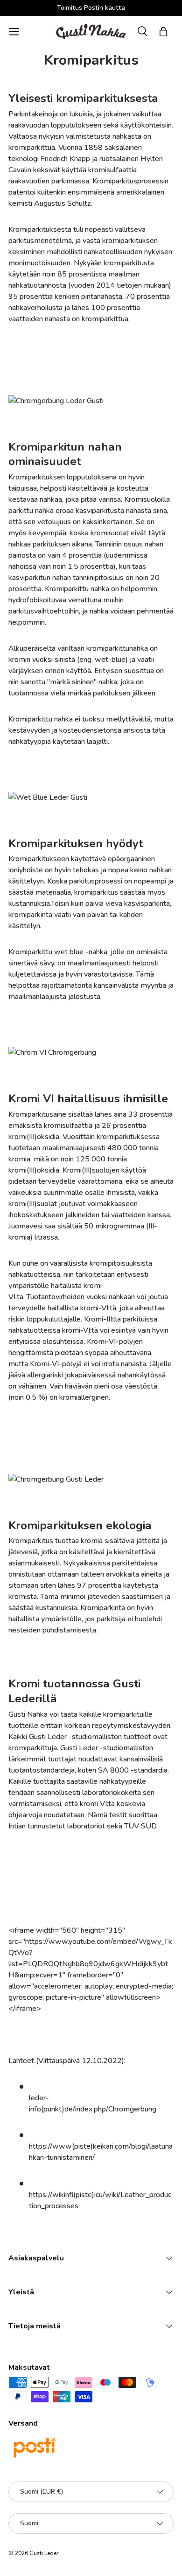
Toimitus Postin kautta (91, 7)
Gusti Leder (44, 2553)
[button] (163, 32)
